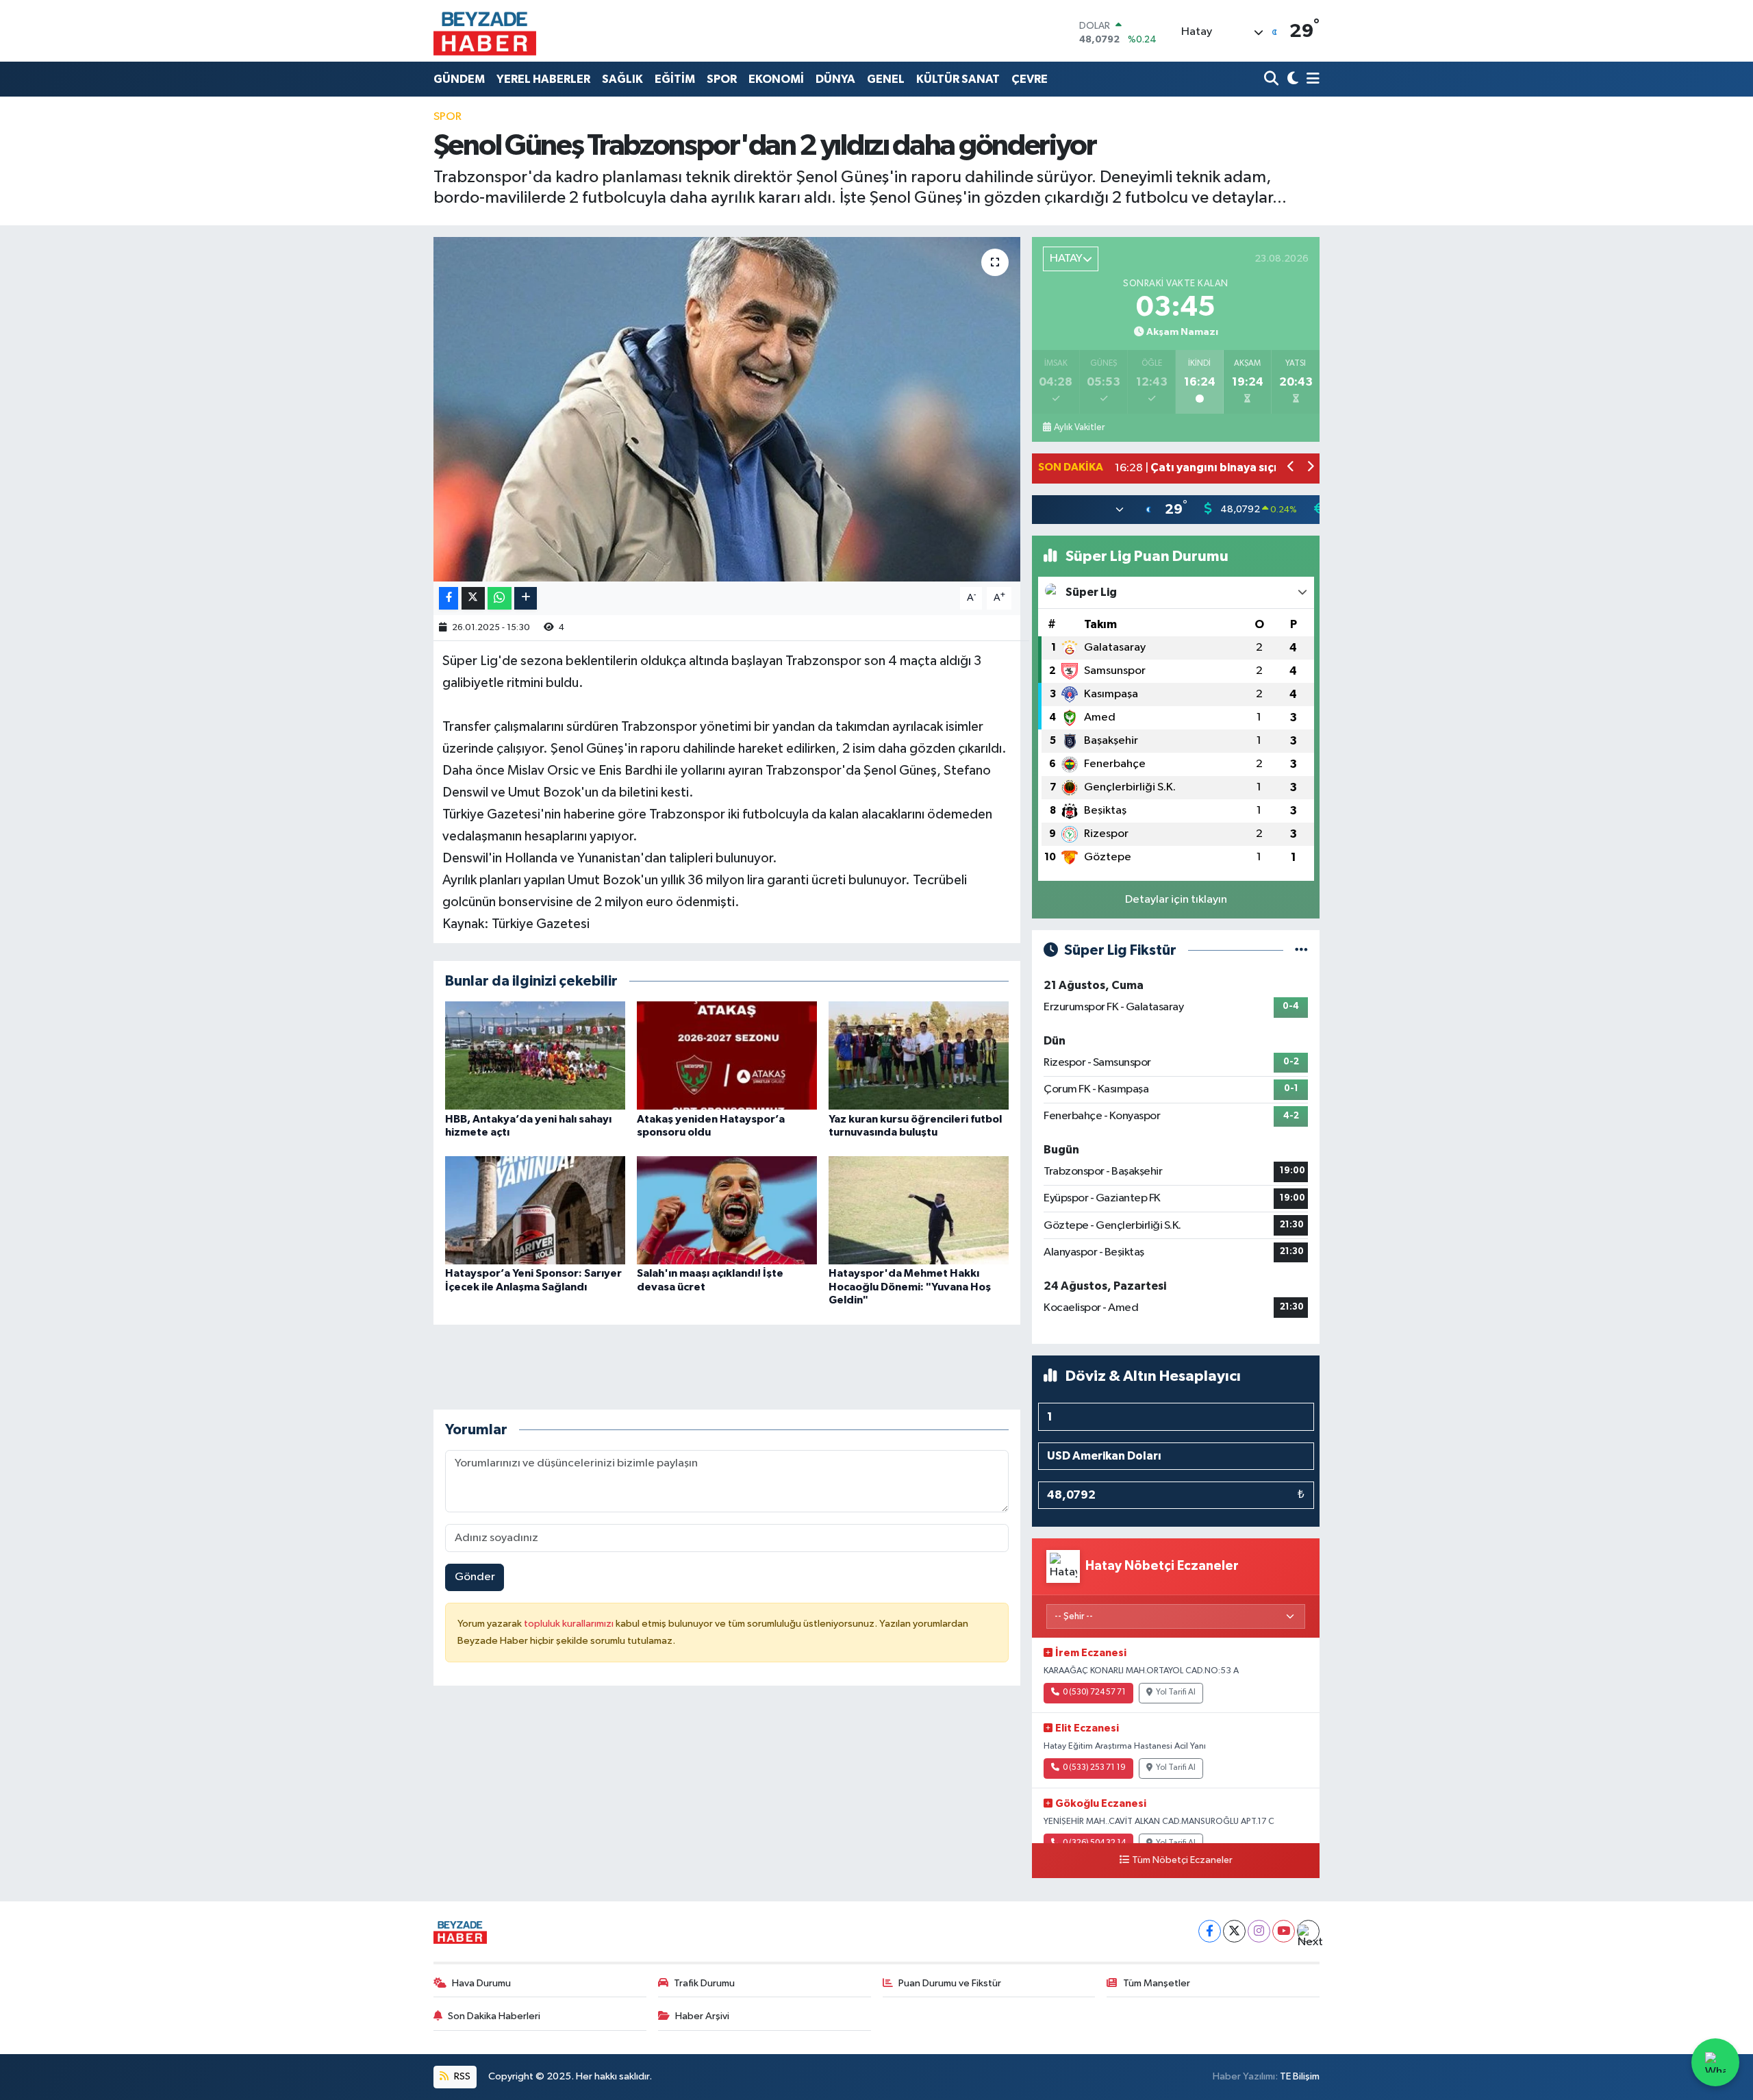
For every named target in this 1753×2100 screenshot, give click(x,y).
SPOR (722, 79)
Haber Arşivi (702, 2016)
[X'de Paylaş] (473, 598)
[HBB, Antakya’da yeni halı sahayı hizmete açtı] (535, 1055)
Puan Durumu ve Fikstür (950, 1983)
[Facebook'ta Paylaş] (449, 598)
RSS (461, 2076)
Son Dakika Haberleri (494, 2016)
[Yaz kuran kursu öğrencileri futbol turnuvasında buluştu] (919, 1055)
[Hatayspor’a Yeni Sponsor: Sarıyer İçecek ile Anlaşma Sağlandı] (535, 1210)
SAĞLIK (622, 79)
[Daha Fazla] (526, 598)
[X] (1234, 1931)
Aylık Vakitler (1079, 427)
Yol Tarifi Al (1176, 1692)
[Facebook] (1210, 1931)
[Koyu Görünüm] (1291, 79)
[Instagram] (1259, 1931)
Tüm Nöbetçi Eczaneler (1182, 1860)
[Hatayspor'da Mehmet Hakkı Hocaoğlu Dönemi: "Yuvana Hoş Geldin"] (919, 1210)
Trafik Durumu (704, 1983)
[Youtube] (1284, 1931)
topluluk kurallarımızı (570, 1624)
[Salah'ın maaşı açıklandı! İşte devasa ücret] (727, 1210)
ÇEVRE (1030, 79)
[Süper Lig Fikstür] (1301, 950)
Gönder (475, 1577)
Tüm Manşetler (1157, 1983)
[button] (1291, 468)
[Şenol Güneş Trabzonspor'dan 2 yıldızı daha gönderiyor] (727, 409)
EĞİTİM (675, 79)
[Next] (1308, 1931)
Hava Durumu (481, 1983)
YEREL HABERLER (543, 79)
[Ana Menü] (1311, 79)
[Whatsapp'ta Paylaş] (500, 598)
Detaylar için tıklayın (1176, 900)
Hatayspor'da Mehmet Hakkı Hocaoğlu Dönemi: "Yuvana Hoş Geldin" (910, 1286)
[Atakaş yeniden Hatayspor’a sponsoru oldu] (727, 1055)
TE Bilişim (1300, 2076)
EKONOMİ (776, 79)
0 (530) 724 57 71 (1094, 1692)
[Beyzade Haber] (485, 31)
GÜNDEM (459, 79)
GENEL (886, 79)
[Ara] (1273, 79)
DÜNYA (835, 79)
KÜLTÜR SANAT (958, 79)
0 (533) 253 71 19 (1094, 1768)
